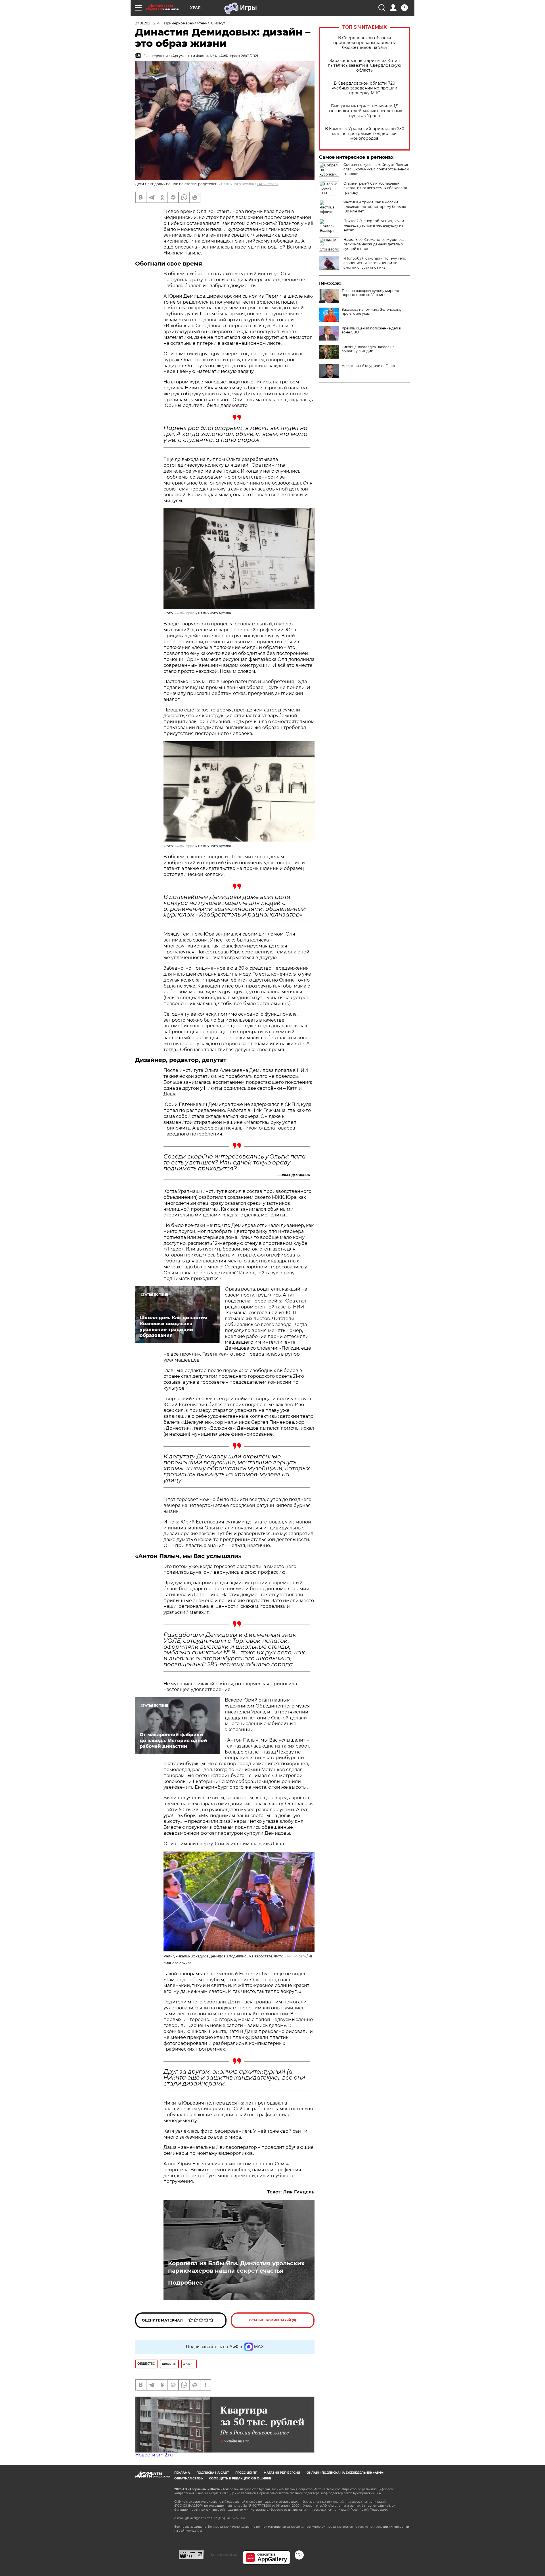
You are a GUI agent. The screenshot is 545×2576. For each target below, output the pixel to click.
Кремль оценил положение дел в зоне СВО (371, 330)
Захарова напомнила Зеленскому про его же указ (372, 312)
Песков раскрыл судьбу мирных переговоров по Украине (370, 293)
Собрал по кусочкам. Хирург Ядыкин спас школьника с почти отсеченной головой (376, 169)
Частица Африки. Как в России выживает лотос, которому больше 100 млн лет (375, 207)
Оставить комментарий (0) (273, 2320)
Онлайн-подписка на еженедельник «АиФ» (345, 2473)
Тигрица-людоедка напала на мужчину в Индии (368, 349)
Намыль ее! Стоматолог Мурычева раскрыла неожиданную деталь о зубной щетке (374, 244)
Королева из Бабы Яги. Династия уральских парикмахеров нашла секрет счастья (236, 2267)
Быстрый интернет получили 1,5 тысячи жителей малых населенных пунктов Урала (364, 111)
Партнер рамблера (223, 2555)
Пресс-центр (246, 2473)
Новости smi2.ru (154, 2455)
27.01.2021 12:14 (147, 23)
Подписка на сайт (213, 2473)
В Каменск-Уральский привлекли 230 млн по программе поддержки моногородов (365, 134)
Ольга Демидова (295, 1175)
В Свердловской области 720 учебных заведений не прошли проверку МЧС (365, 88)
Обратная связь (188, 2478)
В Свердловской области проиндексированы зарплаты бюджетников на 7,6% (364, 43)
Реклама (182, 2473)
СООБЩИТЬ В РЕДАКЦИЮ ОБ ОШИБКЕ (240, 2478)
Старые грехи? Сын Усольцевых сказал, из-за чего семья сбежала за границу (375, 188)
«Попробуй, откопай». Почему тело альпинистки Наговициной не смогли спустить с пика (375, 263)
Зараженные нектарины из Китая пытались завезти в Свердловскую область (364, 65)
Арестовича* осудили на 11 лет (369, 366)
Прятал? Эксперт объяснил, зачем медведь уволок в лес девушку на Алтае (374, 225)
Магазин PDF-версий (282, 2473)
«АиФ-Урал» (268, 184)
